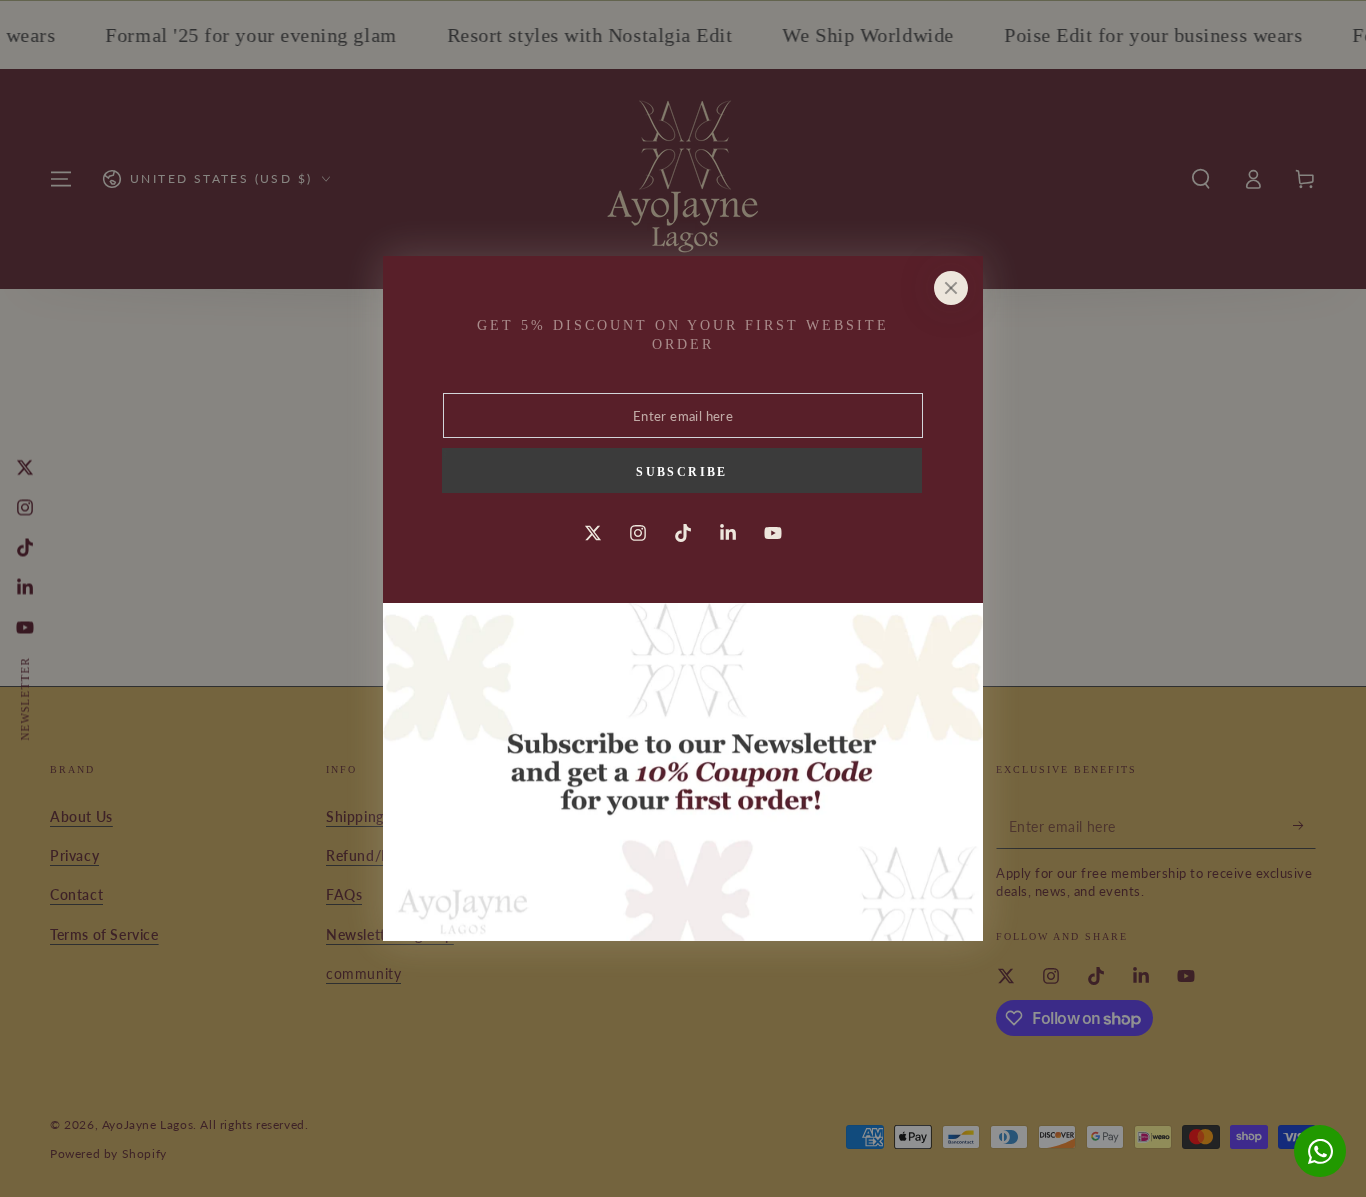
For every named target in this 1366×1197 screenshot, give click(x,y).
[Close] (951, 288)
